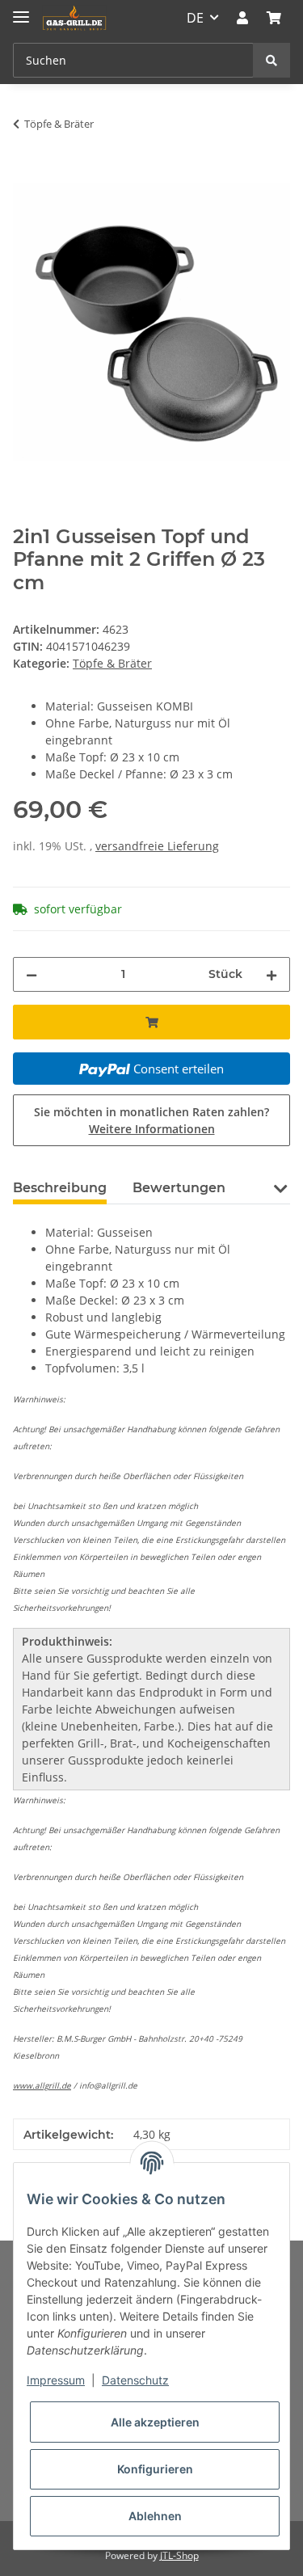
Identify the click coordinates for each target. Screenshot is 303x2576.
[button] (242, 18)
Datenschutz (135, 2380)
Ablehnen (155, 2516)
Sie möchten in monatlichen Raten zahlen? (151, 1120)
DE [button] (195, 18)
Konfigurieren (155, 2469)
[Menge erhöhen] (271, 974)
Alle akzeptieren (155, 2422)
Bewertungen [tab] (179, 1188)
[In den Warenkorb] (26, 175)
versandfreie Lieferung (157, 846)
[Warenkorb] (274, 18)
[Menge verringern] (32, 974)
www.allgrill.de (42, 2085)
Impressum (56, 2380)
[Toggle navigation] (21, 10)
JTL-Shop (179, 2555)
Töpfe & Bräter (112, 663)
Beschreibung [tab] (60, 1188)
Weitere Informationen (152, 1129)
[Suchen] (271, 60)
